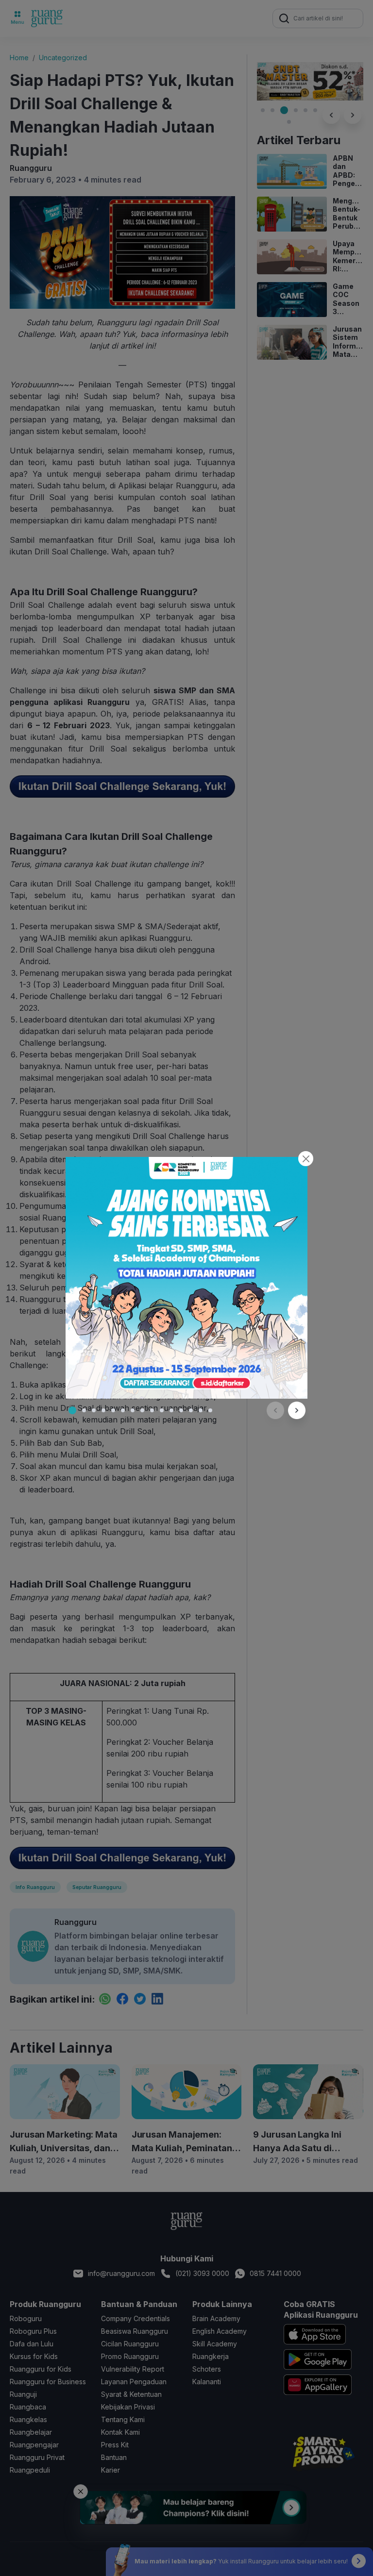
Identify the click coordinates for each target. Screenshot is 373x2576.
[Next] (297, 1410)
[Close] (306, 1159)
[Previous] (275, 1410)
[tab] (72, 1410)
